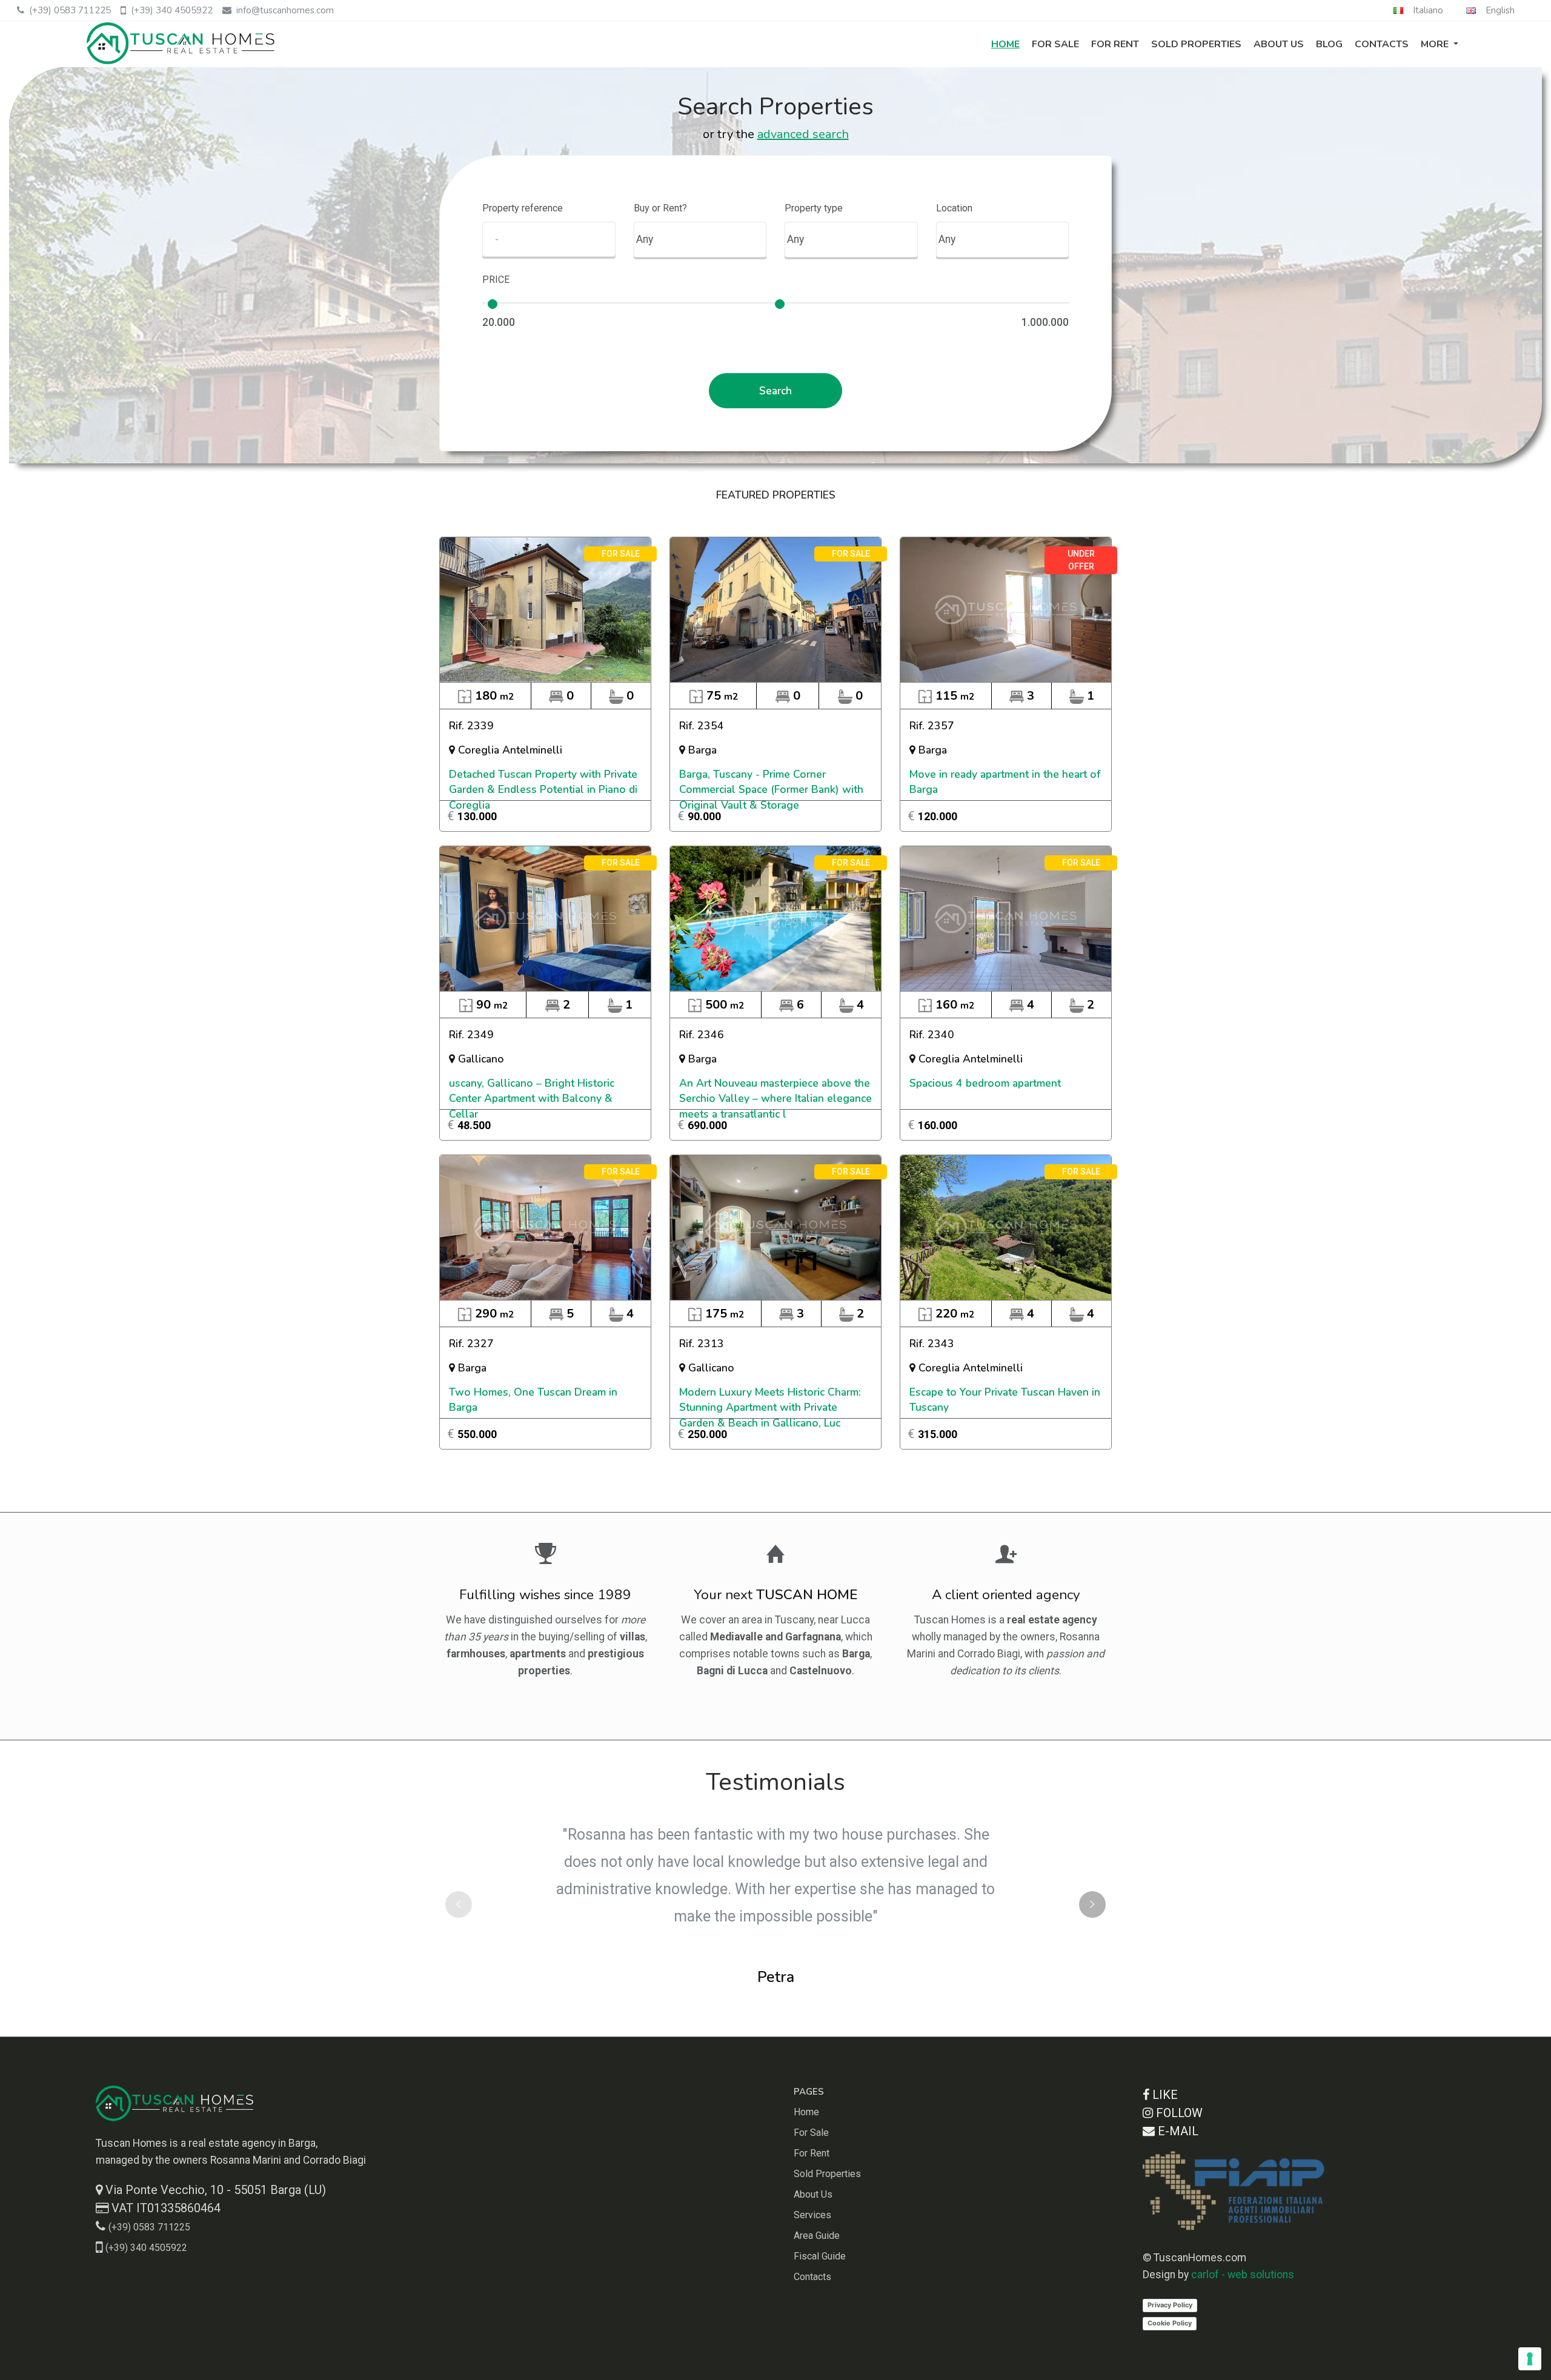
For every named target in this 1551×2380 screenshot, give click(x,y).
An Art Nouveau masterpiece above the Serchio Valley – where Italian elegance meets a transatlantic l (775, 1099)
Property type (814, 208)
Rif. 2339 (471, 726)
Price (496, 280)
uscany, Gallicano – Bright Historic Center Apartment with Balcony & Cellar (532, 1099)
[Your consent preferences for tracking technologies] (1530, 2359)
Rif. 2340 (932, 1035)
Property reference (523, 208)
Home (1005, 44)
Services (812, 2215)
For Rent (1115, 44)
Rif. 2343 (932, 1344)
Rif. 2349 (471, 1035)
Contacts (1382, 44)
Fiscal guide (820, 2256)
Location (954, 208)
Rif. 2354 (702, 726)
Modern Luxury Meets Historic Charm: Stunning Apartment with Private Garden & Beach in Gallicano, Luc (770, 1407)
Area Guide (817, 2236)
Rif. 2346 (702, 1035)
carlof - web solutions (1243, 2275)
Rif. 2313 (702, 1344)
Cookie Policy (1170, 2323)
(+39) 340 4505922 (172, 10)
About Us (1279, 44)
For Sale (1055, 44)
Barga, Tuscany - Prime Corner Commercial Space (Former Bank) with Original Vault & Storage (771, 790)
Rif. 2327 (471, 1344)
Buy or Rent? (660, 208)
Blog (1329, 44)
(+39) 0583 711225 (70, 10)
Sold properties (1196, 44)
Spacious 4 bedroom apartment (985, 1083)
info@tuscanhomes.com (285, 10)
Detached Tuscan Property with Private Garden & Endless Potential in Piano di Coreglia (543, 790)
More (1436, 44)
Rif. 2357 (932, 726)
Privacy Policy (1170, 2305)
